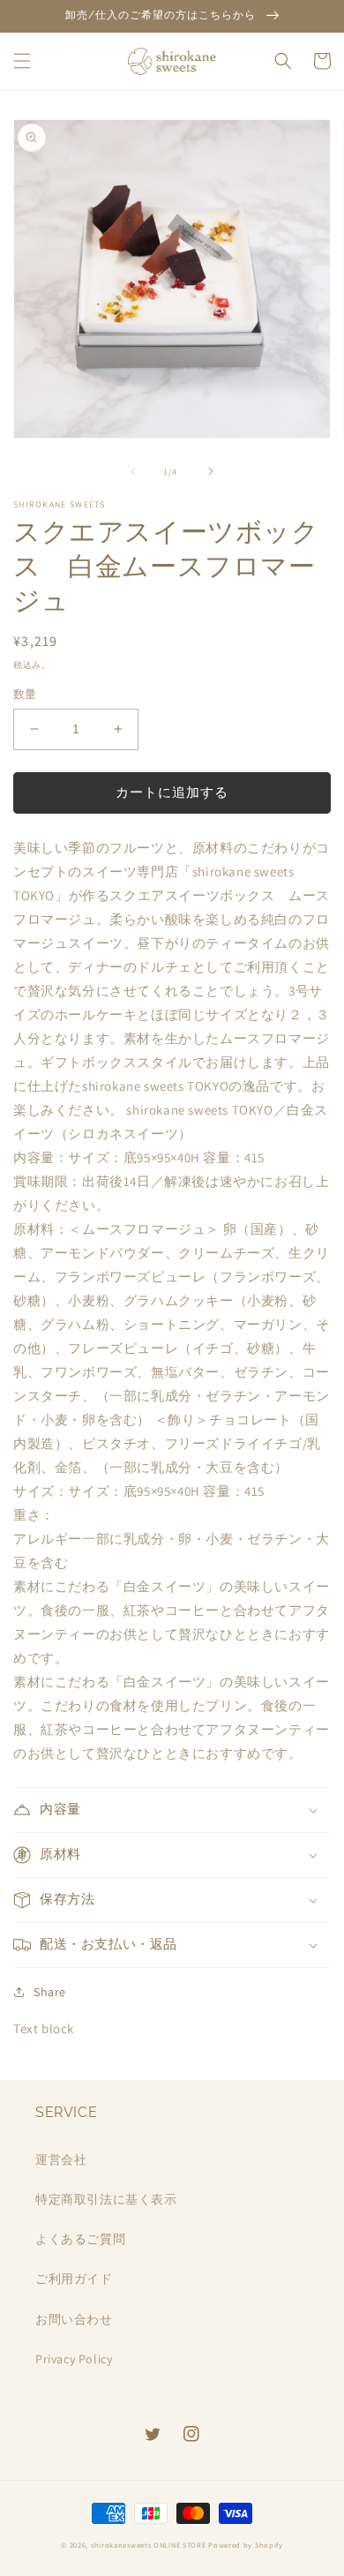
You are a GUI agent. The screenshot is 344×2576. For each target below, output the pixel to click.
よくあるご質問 (80, 2239)
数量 (25, 694)
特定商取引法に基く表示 (106, 2199)
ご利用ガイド (74, 2279)
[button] (22, 61)
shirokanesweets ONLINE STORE (149, 2545)
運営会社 (61, 2159)
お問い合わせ (74, 2319)
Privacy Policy (74, 2359)
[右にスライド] (211, 471)
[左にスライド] (133, 471)
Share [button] (50, 1992)
